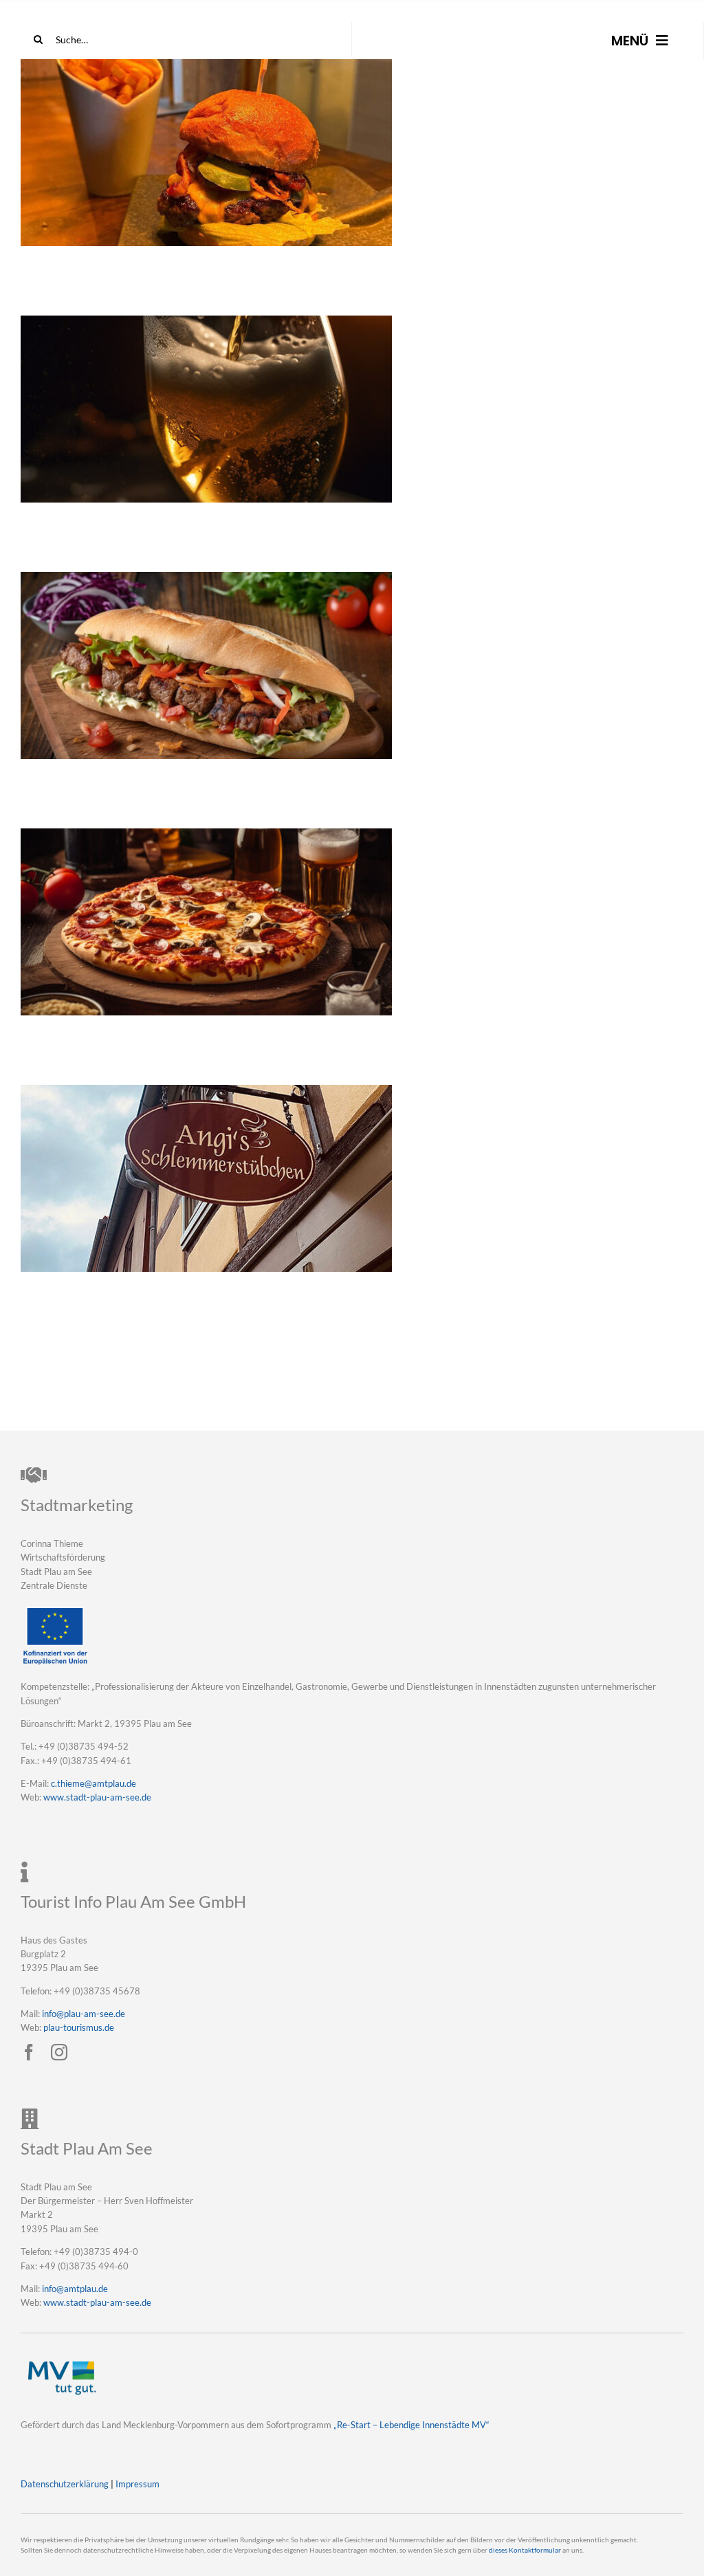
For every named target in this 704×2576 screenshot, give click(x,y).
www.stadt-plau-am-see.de (97, 1797)
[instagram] (59, 2052)
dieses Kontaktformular (525, 2550)
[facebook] (29, 2052)
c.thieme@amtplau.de (93, 1783)
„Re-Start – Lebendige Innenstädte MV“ (411, 2425)
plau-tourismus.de (79, 2027)
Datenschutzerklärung (65, 2484)
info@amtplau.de (75, 2289)
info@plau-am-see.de (84, 2014)
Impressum (137, 2484)
